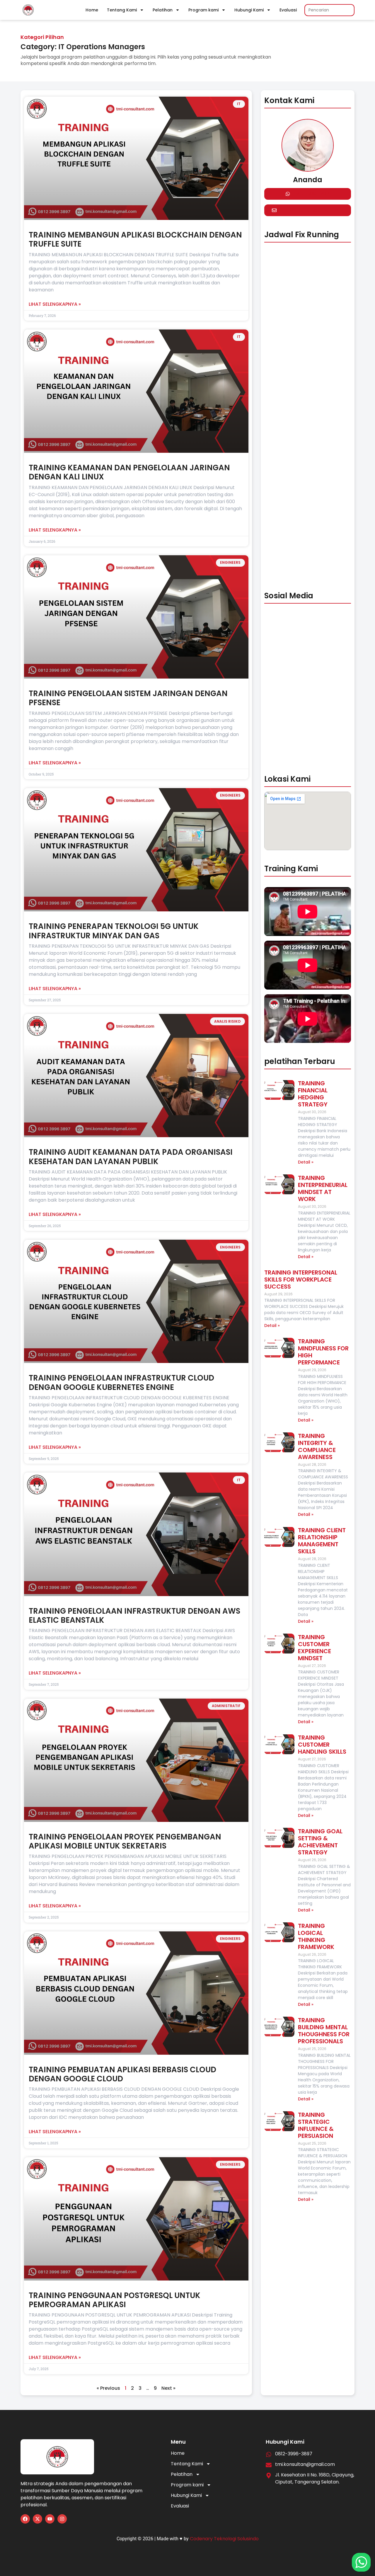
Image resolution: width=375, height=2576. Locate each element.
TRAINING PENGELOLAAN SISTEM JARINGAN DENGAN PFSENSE (128, 698)
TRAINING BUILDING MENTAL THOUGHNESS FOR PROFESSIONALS (324, 2031)
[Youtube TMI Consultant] (50, 2519)
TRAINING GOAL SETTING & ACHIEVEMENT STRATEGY (320, 1842)
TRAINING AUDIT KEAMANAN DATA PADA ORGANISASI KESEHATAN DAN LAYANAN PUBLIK (131, 1157)
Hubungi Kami (249, 10)
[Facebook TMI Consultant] (25, 2519)
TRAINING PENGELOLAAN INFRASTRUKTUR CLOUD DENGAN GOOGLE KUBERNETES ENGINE (121, 1382)
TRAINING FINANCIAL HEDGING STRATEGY (313, 1094)
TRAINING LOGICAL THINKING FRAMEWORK (316, 1936)
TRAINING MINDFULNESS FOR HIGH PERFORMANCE (323, 1352)
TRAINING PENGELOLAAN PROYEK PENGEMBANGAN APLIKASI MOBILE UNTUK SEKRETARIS (125, 1841)
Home (92, 10)
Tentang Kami (122, 10)
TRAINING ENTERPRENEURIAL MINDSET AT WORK (323, 1188)
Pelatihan (163, 10)
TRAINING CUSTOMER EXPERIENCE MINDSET (315, 1648)
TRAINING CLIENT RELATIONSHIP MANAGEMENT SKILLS (322, 1541)
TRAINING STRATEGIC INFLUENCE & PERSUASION (316, 2125)
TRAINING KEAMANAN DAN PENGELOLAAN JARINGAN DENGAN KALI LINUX (129, 472)
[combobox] (329, 10)
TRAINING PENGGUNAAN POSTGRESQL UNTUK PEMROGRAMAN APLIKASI (115, 2300)
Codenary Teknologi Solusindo (224, 2539)
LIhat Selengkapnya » (55, 304)
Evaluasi (288, 10)
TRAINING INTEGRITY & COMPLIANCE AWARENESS (317, 1446)
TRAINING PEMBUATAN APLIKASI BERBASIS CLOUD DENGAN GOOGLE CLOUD (122, 2074)
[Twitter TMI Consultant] (37, 2519)
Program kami (203, 10)
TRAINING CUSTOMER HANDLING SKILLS (322, 1745)
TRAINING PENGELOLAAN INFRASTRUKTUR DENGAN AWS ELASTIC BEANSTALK (134, 1616)
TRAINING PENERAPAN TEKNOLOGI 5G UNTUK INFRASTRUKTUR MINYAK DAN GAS (114, 931)
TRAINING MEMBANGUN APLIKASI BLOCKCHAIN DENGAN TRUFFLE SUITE (135, 239)
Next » (168, 2388)
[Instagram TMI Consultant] (62, 2519)
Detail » (306, 1162)
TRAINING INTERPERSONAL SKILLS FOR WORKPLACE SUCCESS (301, 1280)
